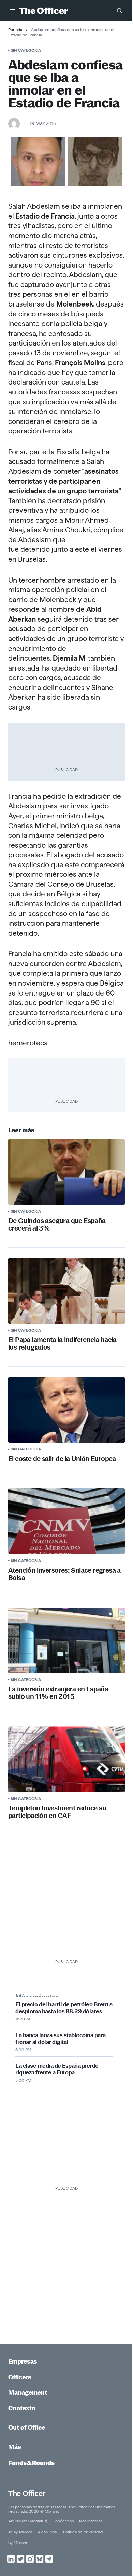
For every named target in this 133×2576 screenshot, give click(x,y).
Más (15, 2447)
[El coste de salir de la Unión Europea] (66, 1410)
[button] (12, 10)
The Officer (27, 2493)
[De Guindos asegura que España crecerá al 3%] (66, 1172)
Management (28, 2392)
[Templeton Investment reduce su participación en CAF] (66, 1759)
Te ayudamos (20, 2532)
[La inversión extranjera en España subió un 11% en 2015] (66, 1640)
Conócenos (63, 2521)
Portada (15, 30)
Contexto (22, 2408)
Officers (20, 2377)
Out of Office (27, 2427)
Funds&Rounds (31, 2463)
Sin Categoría (26, 50)
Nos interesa (91, 2521)
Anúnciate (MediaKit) (28, 2521)
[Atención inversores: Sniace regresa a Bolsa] (66, 1521)
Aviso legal (48, 2532)
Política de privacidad (83, 2532)
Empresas (23, 2361)
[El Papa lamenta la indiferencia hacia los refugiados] (66, 1291)
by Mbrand (18, 2543)
